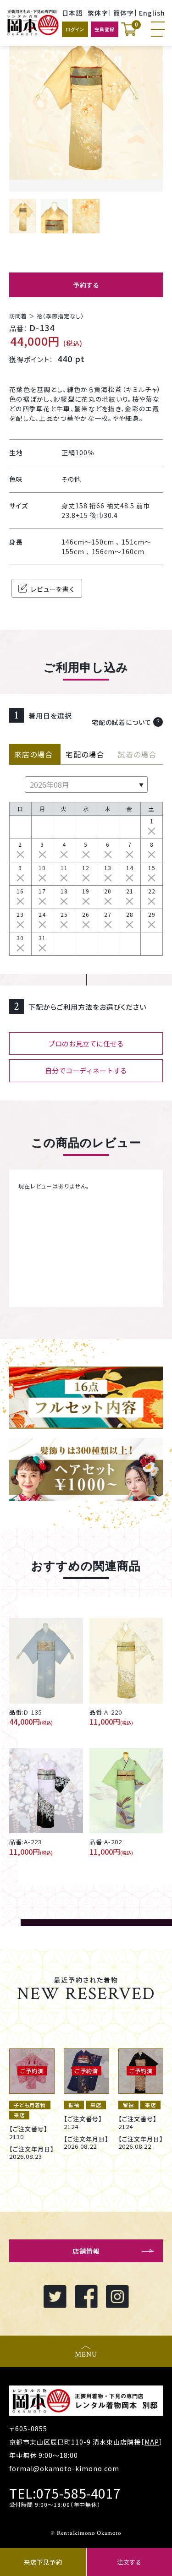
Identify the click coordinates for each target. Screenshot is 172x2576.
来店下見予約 (43, 2562)
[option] (32, 2100)
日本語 (72, 13)
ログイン (75, 29)
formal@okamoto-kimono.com (64, 2468)
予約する (86, 285)
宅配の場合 (86, 754)
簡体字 (124, 13)
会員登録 (105, 29)
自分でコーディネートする (86, 1070)
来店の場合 (35, 754)
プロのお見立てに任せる (86, 1043)
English (152, 13)
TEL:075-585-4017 (65, 2493)
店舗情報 (86, 2251)
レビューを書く (53, 589)
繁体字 (98, 13)
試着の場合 (137, 754)
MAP (152, 2442)
